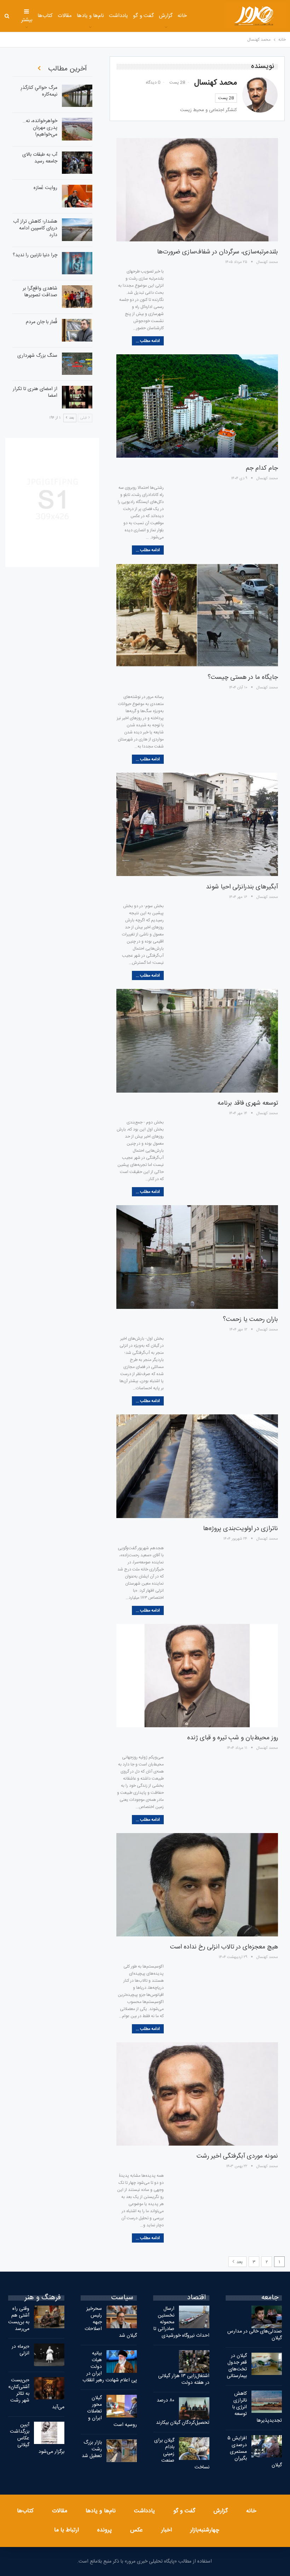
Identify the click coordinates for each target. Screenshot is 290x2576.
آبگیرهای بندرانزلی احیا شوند (242, 887)
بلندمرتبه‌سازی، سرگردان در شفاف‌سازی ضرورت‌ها (217, 252)
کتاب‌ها (45, 16)
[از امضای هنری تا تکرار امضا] (77, 397)
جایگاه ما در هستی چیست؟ (243, 677)
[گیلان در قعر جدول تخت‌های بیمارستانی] (267, 2364)
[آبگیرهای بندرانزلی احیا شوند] (197, 824)
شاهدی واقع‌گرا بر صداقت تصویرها (40, 292)
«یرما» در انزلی (21, 2350)
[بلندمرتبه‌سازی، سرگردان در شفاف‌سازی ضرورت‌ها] (197, 190)
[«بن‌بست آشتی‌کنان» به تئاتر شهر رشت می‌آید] (49, 2388)
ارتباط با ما (66, 2530)
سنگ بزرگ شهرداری (37, 356)
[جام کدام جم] (197, 406)
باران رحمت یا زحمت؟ (250, 1320)
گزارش (166, 16)
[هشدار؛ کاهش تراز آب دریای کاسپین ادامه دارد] (77, 230)
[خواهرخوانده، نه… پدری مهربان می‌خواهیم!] (77, 129)
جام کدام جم (262, 468)
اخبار (167, 2530)
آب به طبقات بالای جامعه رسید (40, 158)
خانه (182, 16)
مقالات (65, 16)
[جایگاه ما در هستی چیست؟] (197, 615)
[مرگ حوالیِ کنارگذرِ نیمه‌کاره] (77, 96)
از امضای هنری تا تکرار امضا (35, 392)
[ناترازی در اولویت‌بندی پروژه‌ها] (197, 1466)
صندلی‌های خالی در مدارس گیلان (255, 2335)
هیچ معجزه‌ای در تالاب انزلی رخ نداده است (224, 1947)
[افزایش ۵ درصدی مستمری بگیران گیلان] (267, 2446)
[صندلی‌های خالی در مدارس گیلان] (267, 2317)
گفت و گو (143, 16)
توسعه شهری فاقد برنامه (248, 1103)
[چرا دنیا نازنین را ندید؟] (77, 263)
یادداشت (118, 16)
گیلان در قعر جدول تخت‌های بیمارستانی (237, 2366)
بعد (239, 2262)
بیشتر (27, 20)
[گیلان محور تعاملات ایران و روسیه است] (122, 2406)
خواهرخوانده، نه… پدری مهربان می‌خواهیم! (40, 128)
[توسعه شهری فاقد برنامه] (197, 1041)
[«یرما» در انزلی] (49, 2355)
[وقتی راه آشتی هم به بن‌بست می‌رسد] (49, 2317)
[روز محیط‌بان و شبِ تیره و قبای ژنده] (197, 1676)
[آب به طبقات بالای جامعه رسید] (77, 163)
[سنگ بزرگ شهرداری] (77, 364)
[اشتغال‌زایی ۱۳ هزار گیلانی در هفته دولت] (194, 2362)
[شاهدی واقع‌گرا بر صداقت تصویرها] (77, 297)
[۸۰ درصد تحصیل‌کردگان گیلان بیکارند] (194, 2409)
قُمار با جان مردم (42, 322)
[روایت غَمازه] (77, 196)
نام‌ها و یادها (91, 16)
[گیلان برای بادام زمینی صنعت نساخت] (194, 2449)
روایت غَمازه (45, 188)
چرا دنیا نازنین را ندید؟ (35, 255)
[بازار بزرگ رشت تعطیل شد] (122, 2451)
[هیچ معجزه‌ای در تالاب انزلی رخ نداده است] (197, 1885)
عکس (137, 2530)
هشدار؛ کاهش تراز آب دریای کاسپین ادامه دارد (35, 228)
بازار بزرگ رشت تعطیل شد (92, 2449)
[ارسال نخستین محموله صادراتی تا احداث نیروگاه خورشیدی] (194, 2317)
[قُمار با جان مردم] (77, 330)
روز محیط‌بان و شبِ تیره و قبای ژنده (233, 1738)
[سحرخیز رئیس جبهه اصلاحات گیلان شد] (122, 2317)
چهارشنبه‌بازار (205, 2530)
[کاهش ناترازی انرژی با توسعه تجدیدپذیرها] (267, 2402)
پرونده (105, 2530)
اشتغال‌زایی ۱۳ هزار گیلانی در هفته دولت (184, 2379)
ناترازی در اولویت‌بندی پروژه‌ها (240, 1529)
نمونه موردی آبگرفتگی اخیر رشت (237, 2156)
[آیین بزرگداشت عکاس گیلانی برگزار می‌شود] (49, 2433)
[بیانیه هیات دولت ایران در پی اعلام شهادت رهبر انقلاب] (122, 2362)
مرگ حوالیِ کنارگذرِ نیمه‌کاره (39, 91)
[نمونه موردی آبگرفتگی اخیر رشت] (197, 2094)
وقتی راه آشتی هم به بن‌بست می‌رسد (19, 2319)
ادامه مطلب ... (148, 341)
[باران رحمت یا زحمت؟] (197, 1257)
